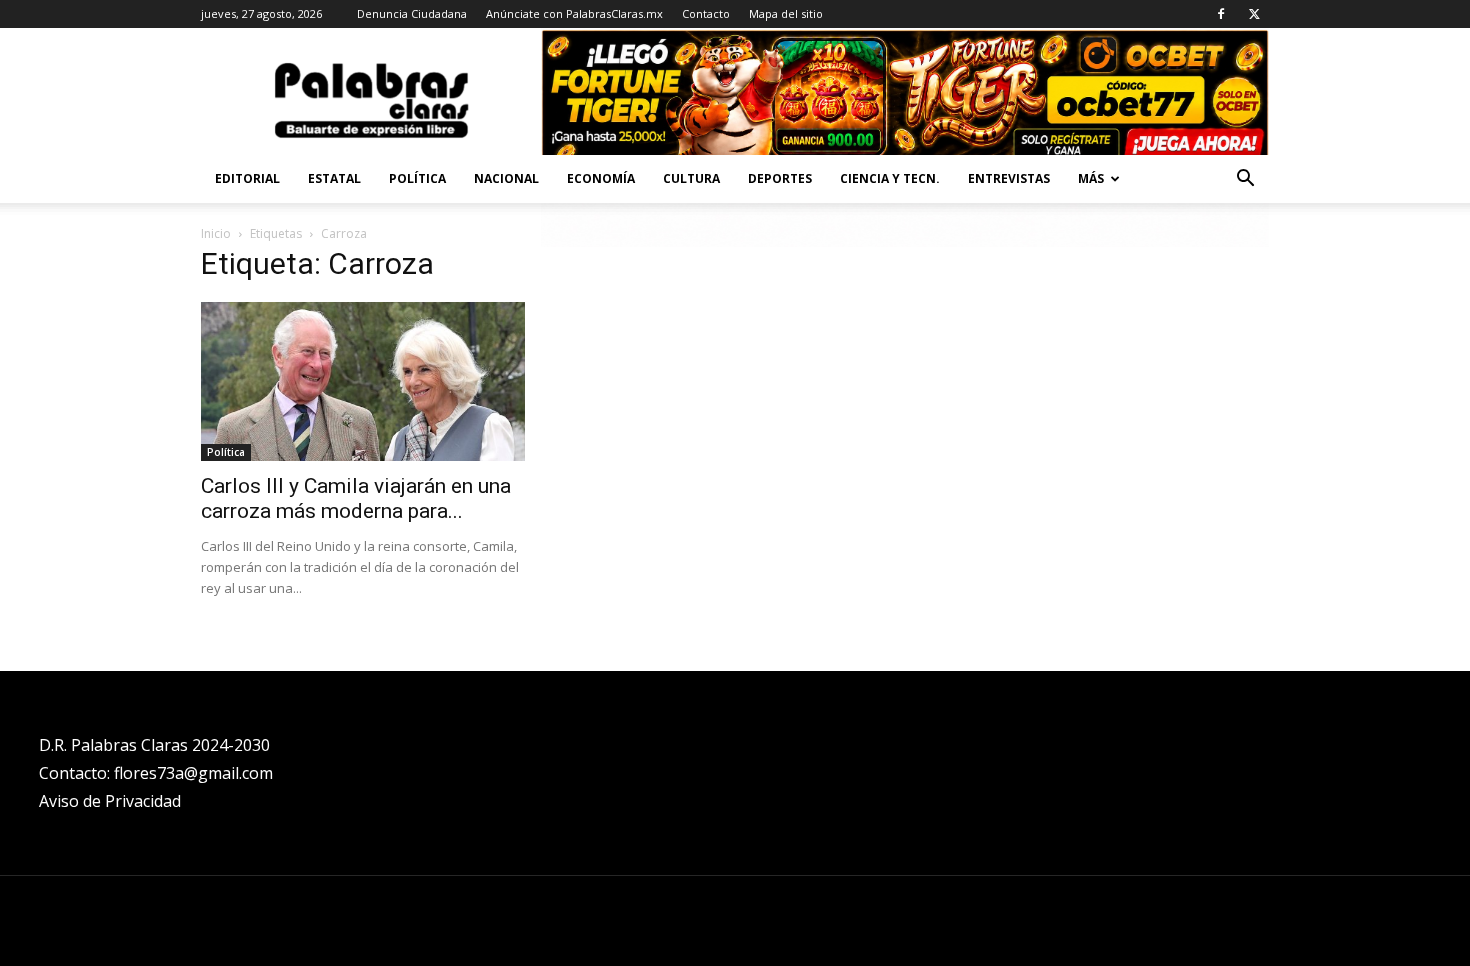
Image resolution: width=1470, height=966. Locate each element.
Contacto (706, 13)
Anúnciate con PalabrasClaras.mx (574, 13)
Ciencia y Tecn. (890, 178)
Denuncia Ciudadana (412, 13)
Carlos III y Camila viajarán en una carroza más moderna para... (356, 498)
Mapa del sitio (786, 13)
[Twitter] (1254, 14)
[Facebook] (1221, 14)
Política (417, 178)
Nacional (506, 178)
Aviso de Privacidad (110, 801)
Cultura (691, 178)
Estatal (334, 178)
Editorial (247, 178)
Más (1091, 178)
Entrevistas (1009, 178)
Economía (601, 178)
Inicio (216, 233)
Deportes (780, 178)
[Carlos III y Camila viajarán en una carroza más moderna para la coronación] (363, 381)
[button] (1245, 180)
